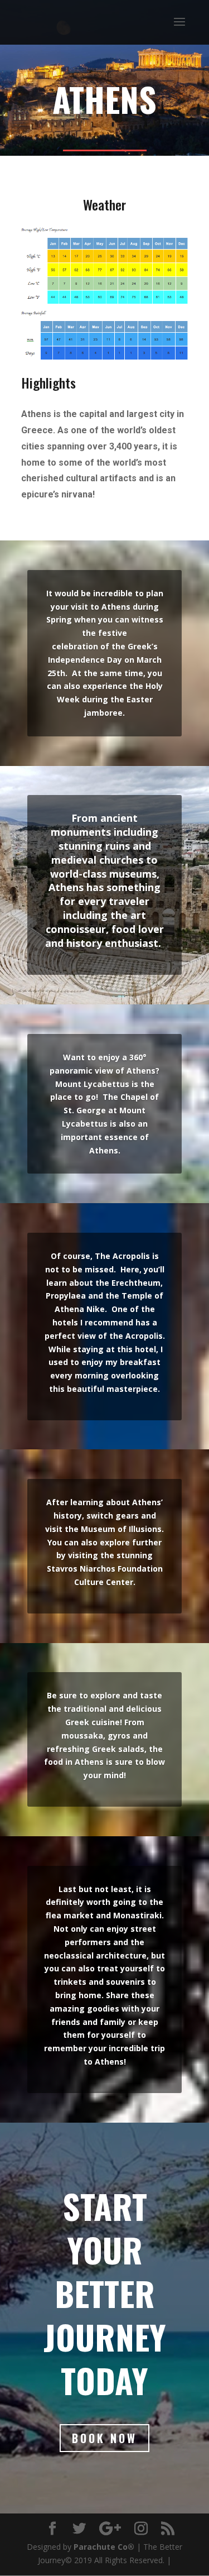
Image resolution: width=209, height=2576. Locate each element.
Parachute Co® (104, 2547)
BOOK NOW (104, 2438)
